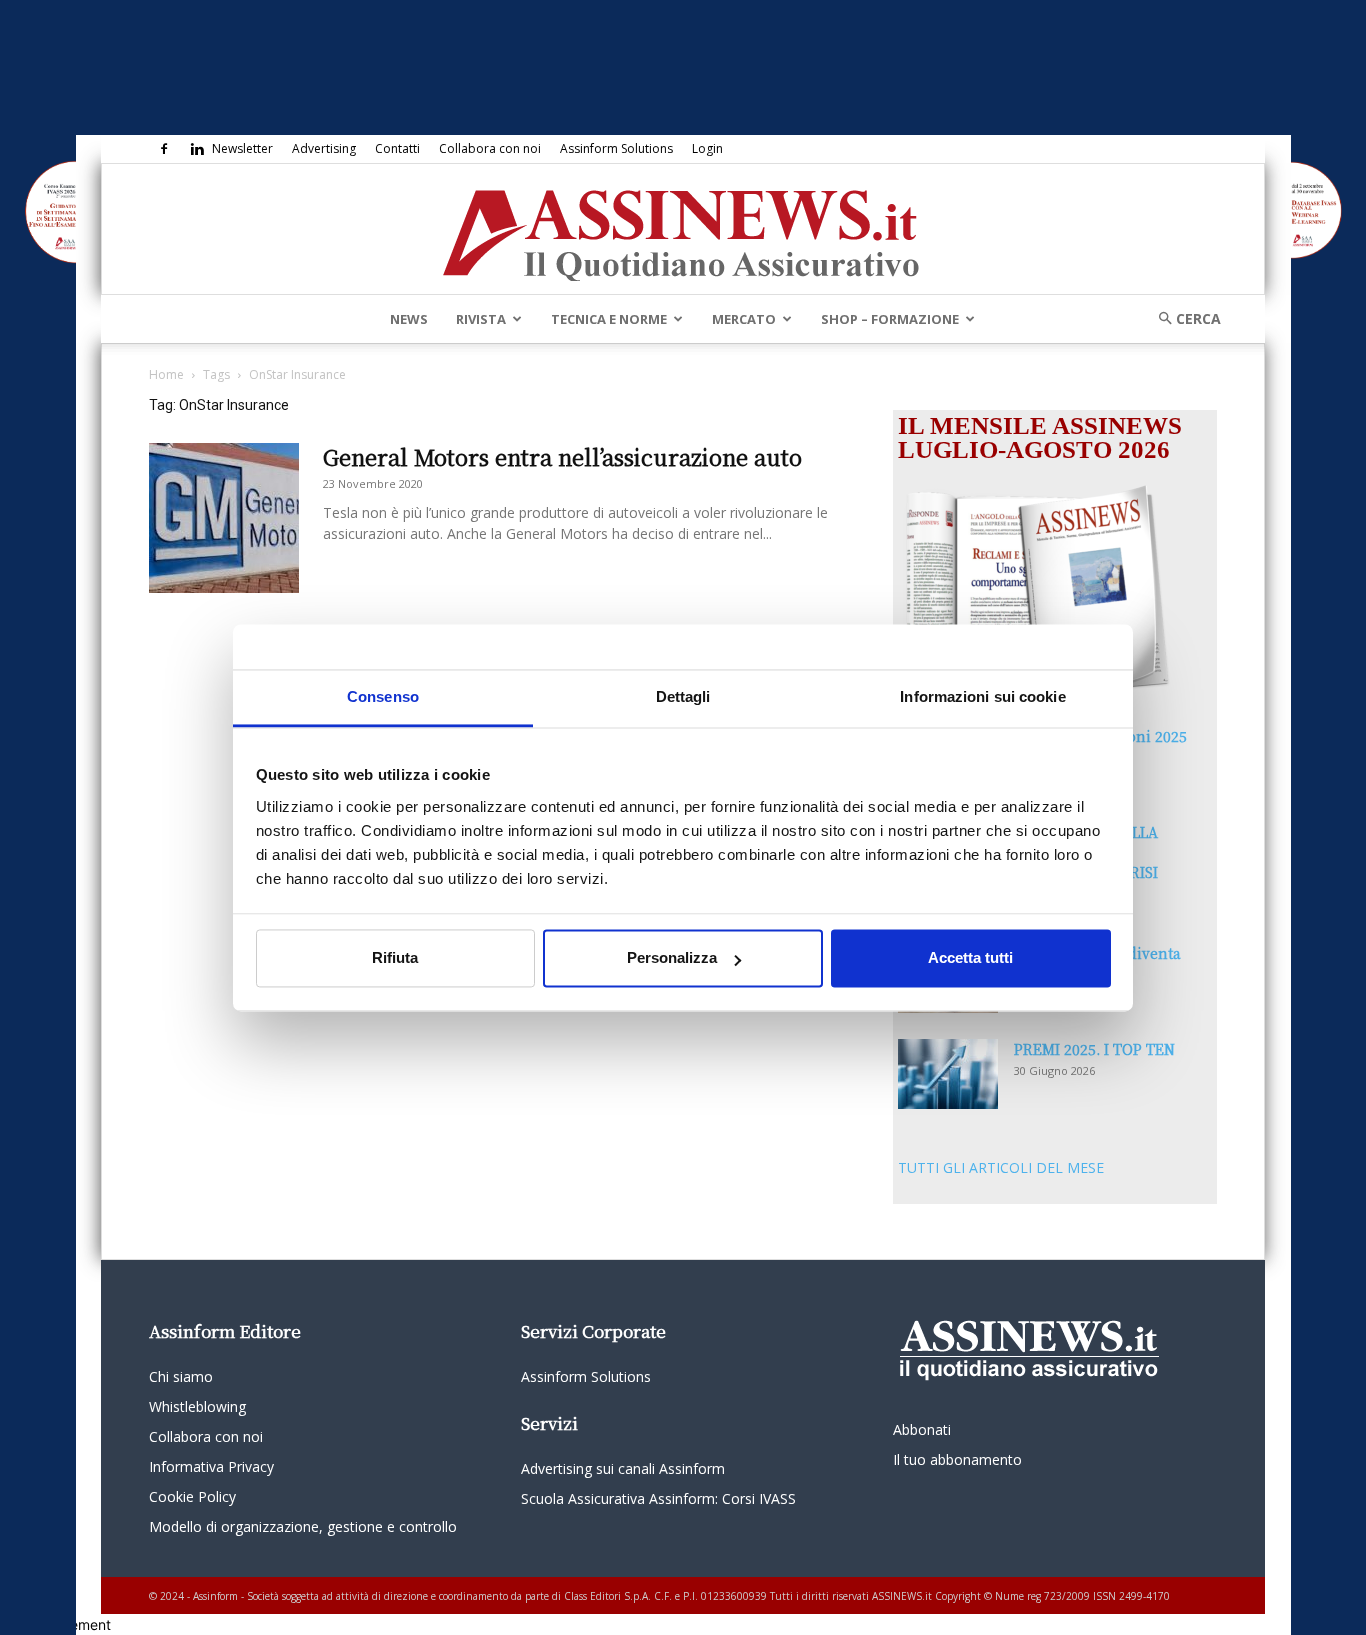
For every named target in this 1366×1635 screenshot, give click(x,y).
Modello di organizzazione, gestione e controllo (303, 1526)
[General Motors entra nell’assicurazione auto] (224, 518)
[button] (1183, 318)
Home (166, 374)
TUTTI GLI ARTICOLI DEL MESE (1001, 1167)
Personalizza (672, 958)
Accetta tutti (970, 958)
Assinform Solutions (616, 148)
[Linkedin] (197, 149)
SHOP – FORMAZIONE (890, 319)
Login (707, 148)
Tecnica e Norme (609, 319)
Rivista (481, 319)
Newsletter (242, 148)
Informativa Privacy (211, 1466)
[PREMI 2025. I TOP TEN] (948, 1074)
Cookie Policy (192, 1496)
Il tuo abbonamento (957, 1459)
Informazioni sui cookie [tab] (982, 696)
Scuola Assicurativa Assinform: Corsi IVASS (658, 1498)
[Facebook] (164, 149)
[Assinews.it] (683, 230)
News (409, 319)
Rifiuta (395, 958)
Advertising (324, 148)
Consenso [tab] (383, 696)
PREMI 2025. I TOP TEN (1094, 1049)
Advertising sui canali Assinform (623, 1468)
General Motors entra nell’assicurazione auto (562, 456)
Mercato (744, 319)
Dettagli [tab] (683, 696)
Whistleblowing (197, 1406)
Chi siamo (181, 1376)
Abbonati (922, 1429)
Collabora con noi (490, 148)
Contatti (397, 148)
